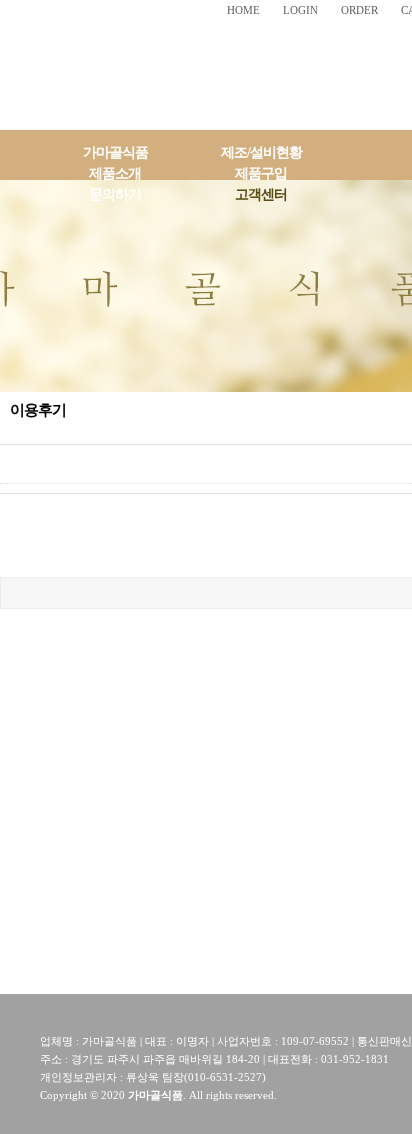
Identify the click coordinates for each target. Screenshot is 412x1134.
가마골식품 (115, 152)
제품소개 (115, 173)
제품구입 (261, 173)
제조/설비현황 (261, 152)
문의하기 (115, 194)
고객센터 (261, 194)
